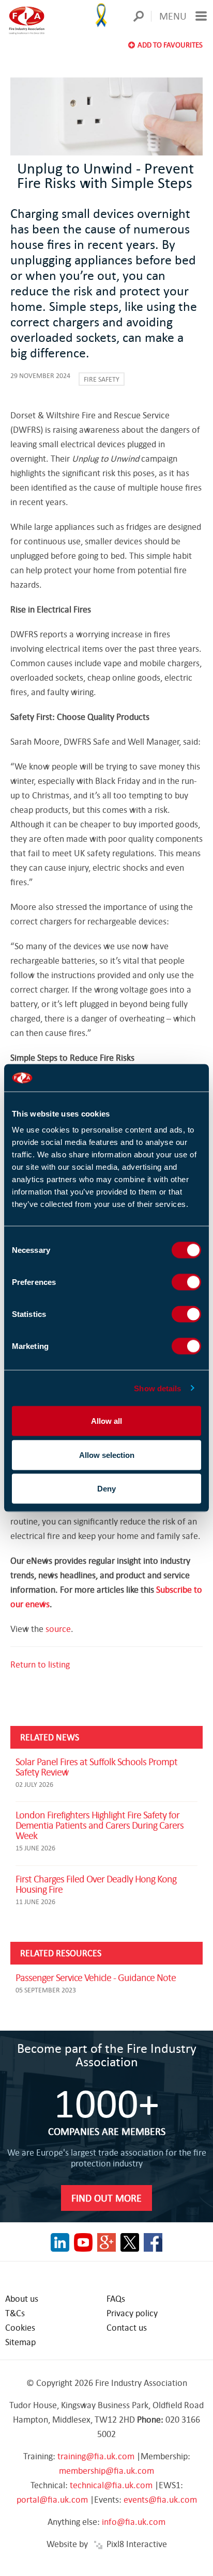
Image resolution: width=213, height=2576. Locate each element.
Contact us (127, 2327)
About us (22, 2298)
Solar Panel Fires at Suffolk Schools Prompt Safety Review (96, 1766)
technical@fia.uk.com (111, 2485)
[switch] (186, 1282)
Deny (106, 1489)
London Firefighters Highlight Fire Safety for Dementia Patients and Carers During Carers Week (100, 1825)
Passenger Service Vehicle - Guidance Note (96, 1977)
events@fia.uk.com (160, 2499)
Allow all (106, 1421)
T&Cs (15, 2313)
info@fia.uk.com (134, 2522)
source (58, 1629)
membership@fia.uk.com (106, 2470)
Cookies (20, 2327)
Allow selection (107, 1455)
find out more (106, 2198)
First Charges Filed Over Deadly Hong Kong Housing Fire (96, 1884)
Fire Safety (102, 379)
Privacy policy (132, 2313)
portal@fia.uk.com (52, 2499)
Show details (157, 1388)
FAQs (116, 2298)
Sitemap (20, 2342)
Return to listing (40, 1664)
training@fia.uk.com (96, 2456)
